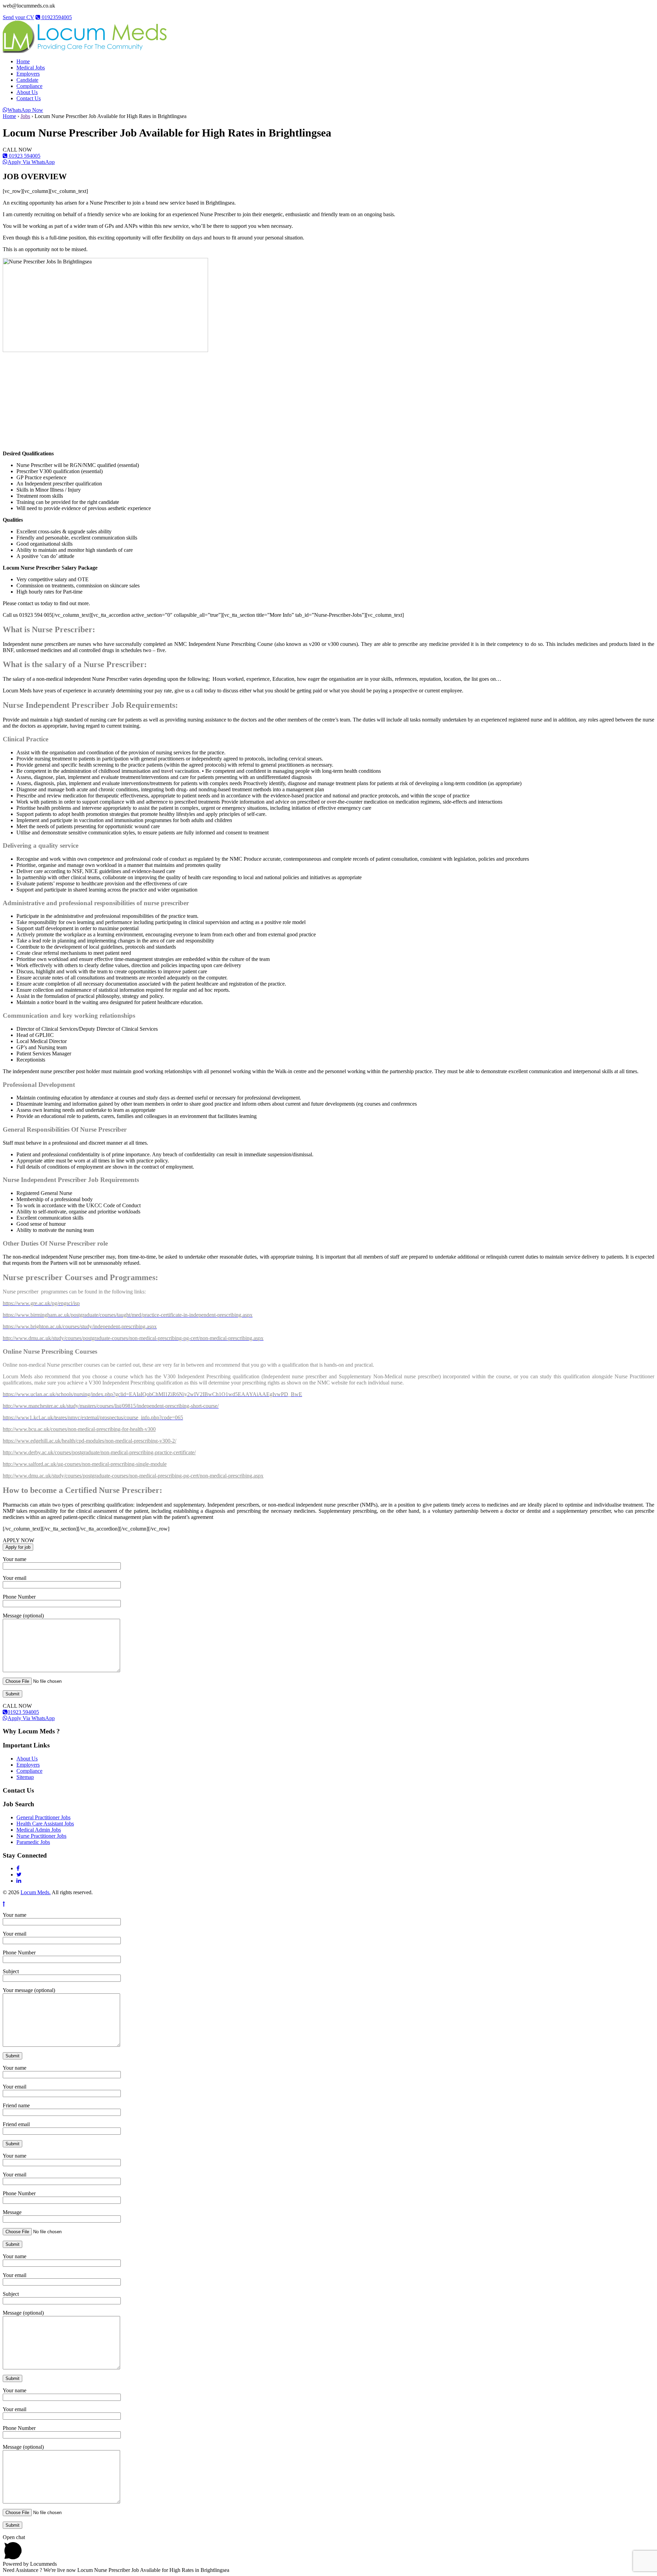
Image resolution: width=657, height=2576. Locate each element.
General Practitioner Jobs (43, 1817)
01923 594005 (24, 156)
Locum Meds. (36, 1892)
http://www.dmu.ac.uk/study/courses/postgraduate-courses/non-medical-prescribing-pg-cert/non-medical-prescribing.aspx (133, 1476)
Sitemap (25, 1777)
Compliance (29, 86)
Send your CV (18, 17)
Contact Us (29, 98)
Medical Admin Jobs (39, 1830)
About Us (27, 92)
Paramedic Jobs (33, 1842)
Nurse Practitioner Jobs (41, 1836)
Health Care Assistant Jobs (45, 1824)
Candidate (27, 80)
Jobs (25, 116)
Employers (28, 74)
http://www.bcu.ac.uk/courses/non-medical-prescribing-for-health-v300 (79, 1429)
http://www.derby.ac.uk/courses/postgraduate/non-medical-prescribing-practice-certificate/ (99, 1452)
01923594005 (56, 17)
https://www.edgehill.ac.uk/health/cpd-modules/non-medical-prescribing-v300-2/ (89, 1441)
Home (23, 61)
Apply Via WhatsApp (31, 162)
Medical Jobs (31, 68)
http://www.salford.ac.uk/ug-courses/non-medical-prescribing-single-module (85, 1464)
